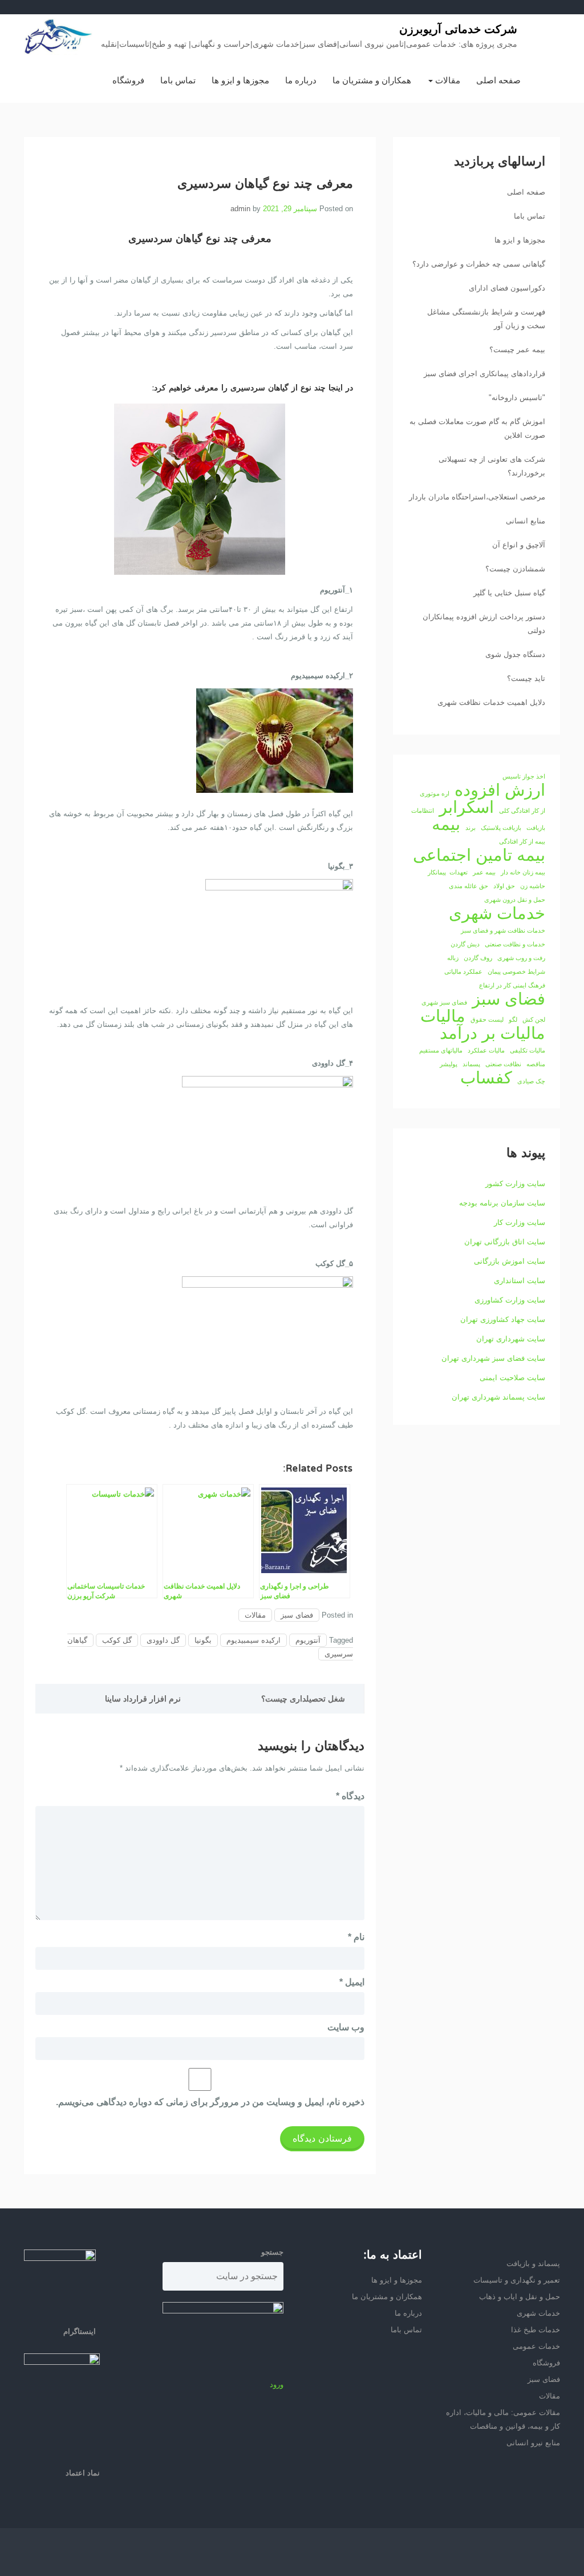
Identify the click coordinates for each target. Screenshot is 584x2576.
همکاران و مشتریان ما (372, 80)
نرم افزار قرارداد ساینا (143, 1699)
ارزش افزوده (500, 790)
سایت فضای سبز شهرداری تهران (493, 1358)
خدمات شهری (497, 913)
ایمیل (352, 1982)
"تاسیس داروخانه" (517, 398)
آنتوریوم (308, 1640)
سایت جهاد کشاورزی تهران (503, 1319)
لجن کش (534, 1019)
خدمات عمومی (536, 2346)
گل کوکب (117, 1640)
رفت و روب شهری (521, 958)
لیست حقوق (487, 1019)
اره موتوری (435, 793)
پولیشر (449, 1064)
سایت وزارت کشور (515, 1184)
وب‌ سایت (346, 2027)
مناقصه (536, 1064)
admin (240, 209)
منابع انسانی (526, 521)
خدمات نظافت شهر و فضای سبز (503, 930)
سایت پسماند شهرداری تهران (498, 1397)
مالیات (443, 1016)
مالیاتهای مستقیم (441, 1050)
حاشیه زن (533, 886)
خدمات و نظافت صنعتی (515, 944)
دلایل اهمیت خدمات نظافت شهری (491, 702)
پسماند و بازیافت (533, 2263)
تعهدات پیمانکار (448, 872)
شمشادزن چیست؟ (515, 569)
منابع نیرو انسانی (533, 2443)
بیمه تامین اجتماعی (479, 855)
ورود (277, 2384)
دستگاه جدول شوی (515, 654)
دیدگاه (350, 1796)
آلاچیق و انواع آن (519, 545)
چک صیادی (531, 1081)
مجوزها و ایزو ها (240, 80)
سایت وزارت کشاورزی (510, 1300)
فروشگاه (128, 80)
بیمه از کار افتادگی (522, 841)
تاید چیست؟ (526, 678)
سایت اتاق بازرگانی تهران (505, 1242)
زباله (453, 958)
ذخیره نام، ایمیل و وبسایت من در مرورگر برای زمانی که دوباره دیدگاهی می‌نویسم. (210, 2102)
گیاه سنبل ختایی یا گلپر (509, 593)
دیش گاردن (465, 944)
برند (471, 828)
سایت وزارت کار (520, 1222)
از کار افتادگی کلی (522, 811)
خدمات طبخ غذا (536, 2330)
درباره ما (301, 80)
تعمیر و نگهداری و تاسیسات (517, 2280)
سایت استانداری (520, 1281)
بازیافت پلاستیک (501, 828)
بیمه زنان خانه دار (523, 872)
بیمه (446, 824)
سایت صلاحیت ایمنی (512, 1378)
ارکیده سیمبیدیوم (254, 1640)
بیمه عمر (484, 872)
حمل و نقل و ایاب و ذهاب (520, 2297)
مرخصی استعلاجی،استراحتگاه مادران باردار (477, 497)
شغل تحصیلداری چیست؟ (303, 1699)
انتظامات (423, 811)
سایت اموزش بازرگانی (510, 1261)
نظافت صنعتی (503, 1064)
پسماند (471, 1064)
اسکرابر (467, 807)
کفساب (486, 1078)
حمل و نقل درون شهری (515, 900)
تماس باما (178, 80)
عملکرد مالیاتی (463, 971)
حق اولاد (504, 886)
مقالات (447, 80)
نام (356, 1937)
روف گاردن (478, 958)
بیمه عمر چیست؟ (517, 350)
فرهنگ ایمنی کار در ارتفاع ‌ (511, 985)
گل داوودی (163, 1640)
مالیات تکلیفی (528, 1050)
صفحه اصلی (498, 80)
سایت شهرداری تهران (511, 1339)
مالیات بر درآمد (492, 1033)
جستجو (272, 2252)
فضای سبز (297, 1615)
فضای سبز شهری (444, 1002)
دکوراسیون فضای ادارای (507, 288)
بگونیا (203, 1640)
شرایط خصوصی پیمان (516, 971)
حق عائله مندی (469, 886)
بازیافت (536, 828)
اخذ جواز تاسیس (524, 776)
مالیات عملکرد (486, 1050)
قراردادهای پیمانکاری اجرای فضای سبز (484, 374)
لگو (513, 1019)
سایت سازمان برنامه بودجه (502, 1203)
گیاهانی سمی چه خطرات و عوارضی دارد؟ (479, 264)
